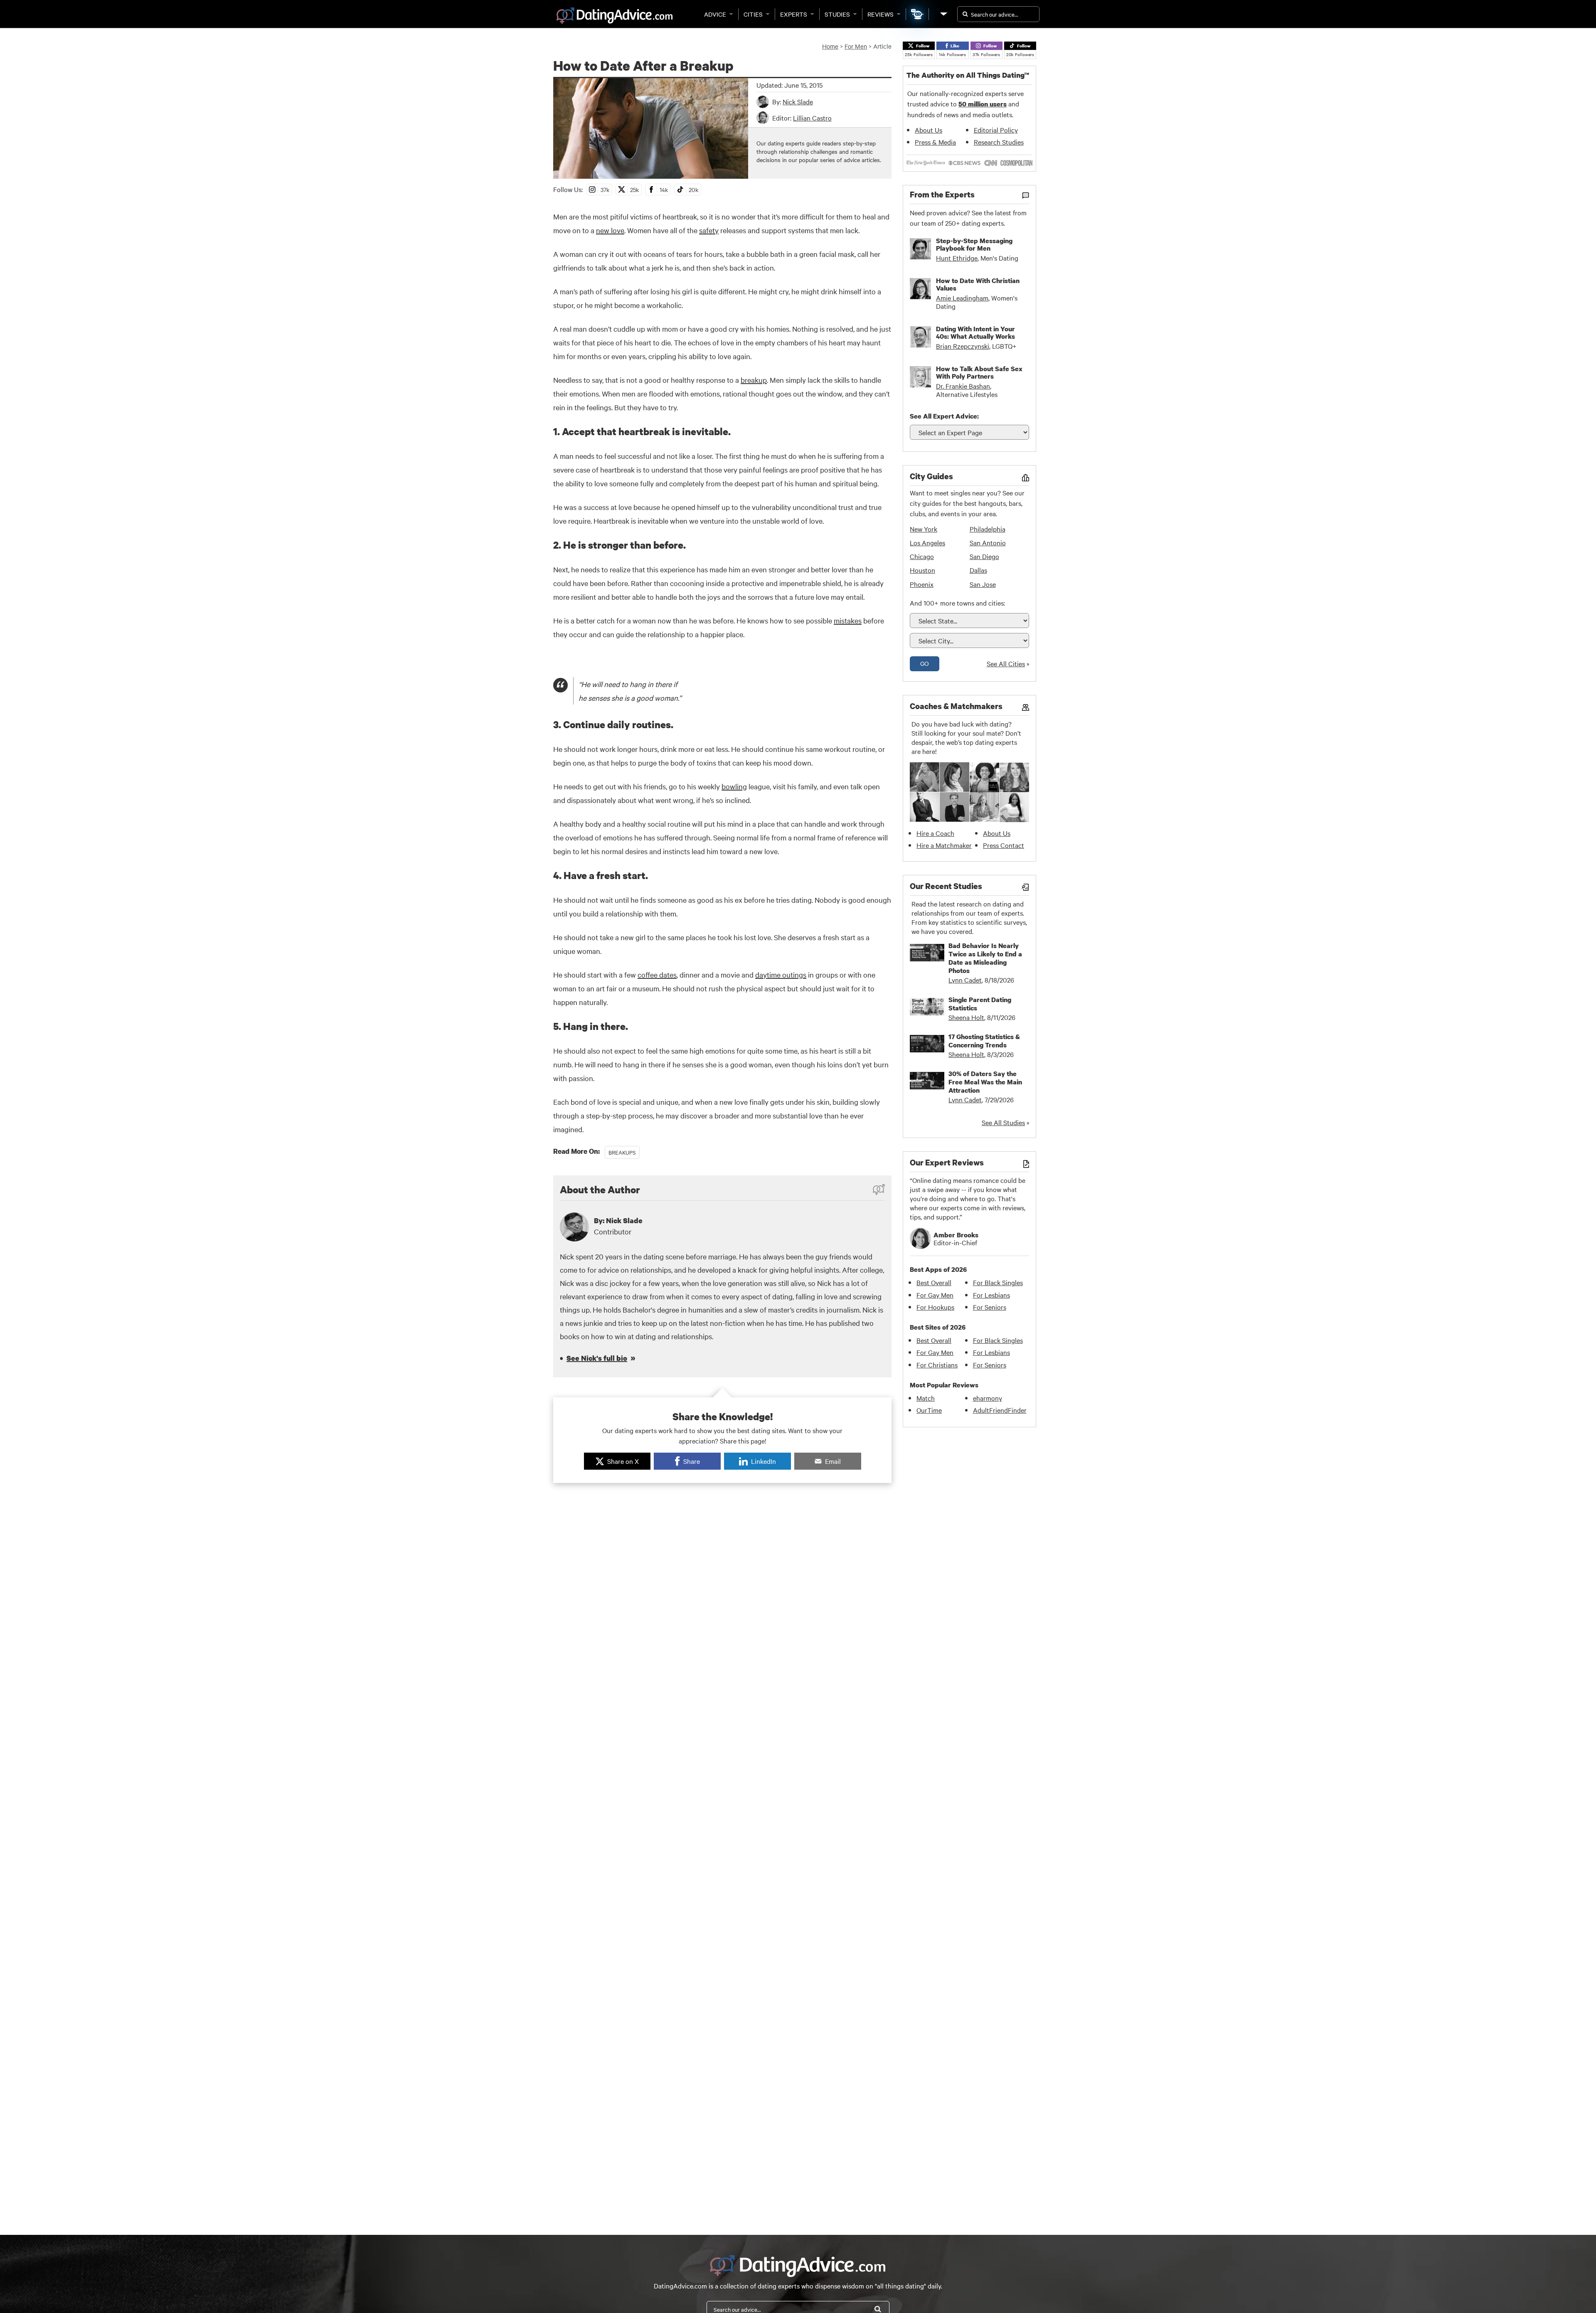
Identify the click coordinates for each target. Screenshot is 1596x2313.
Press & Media (935, 142)
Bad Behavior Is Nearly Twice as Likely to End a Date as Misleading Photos (985, 958)
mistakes (848, 620)
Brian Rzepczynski (963, 346)
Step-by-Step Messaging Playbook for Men (974, 244)
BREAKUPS (622, 1152)
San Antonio (988, 542)
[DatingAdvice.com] (615, 16)
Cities (753, 14)
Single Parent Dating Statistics (980, 1004)
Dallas (978, 570)
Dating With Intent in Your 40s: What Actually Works (975, 333)
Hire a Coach (935, 833)
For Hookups (935, 1307)
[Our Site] (943, 14)
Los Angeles (927, 542)
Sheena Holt (966, 1017)
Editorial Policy (996, 130)
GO (925, 663)
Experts (794, 14)
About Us (929, 130)
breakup (754, 380)
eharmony (988, 1398)
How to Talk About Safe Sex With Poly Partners (979, 372)
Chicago (922, 556)
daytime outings (781, 974)
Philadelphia (988, 529)
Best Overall (934, 1282)
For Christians (937, 1365)
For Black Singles (998, 1282)
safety (709, 230)
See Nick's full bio (597, 1358)
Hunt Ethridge (957, 258)
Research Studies (999, 142)
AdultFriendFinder (1000, 1410)
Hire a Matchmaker (944, 845)
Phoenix (922, 584)
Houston (922, 570)
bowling (734, 786)
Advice (715, 14)
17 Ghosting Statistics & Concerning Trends (984, 1041)
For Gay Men (935, 1295)
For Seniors (990, 1307)
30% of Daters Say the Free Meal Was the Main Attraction (985, 1082)
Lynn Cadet (965, 980)
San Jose (983, 584)
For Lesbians (991, 1295)
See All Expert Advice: (944, 416)
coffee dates (657, 974)
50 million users (983, 104)
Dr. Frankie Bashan (963, 386)
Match (926, 1398)
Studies (837, 14)
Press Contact (1004, 845)
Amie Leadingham (962, 298)
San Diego (984, 556)
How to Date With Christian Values (978, 284)
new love (610, 230)
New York (924, 529)
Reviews (881, 14)
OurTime (929, 1410)
